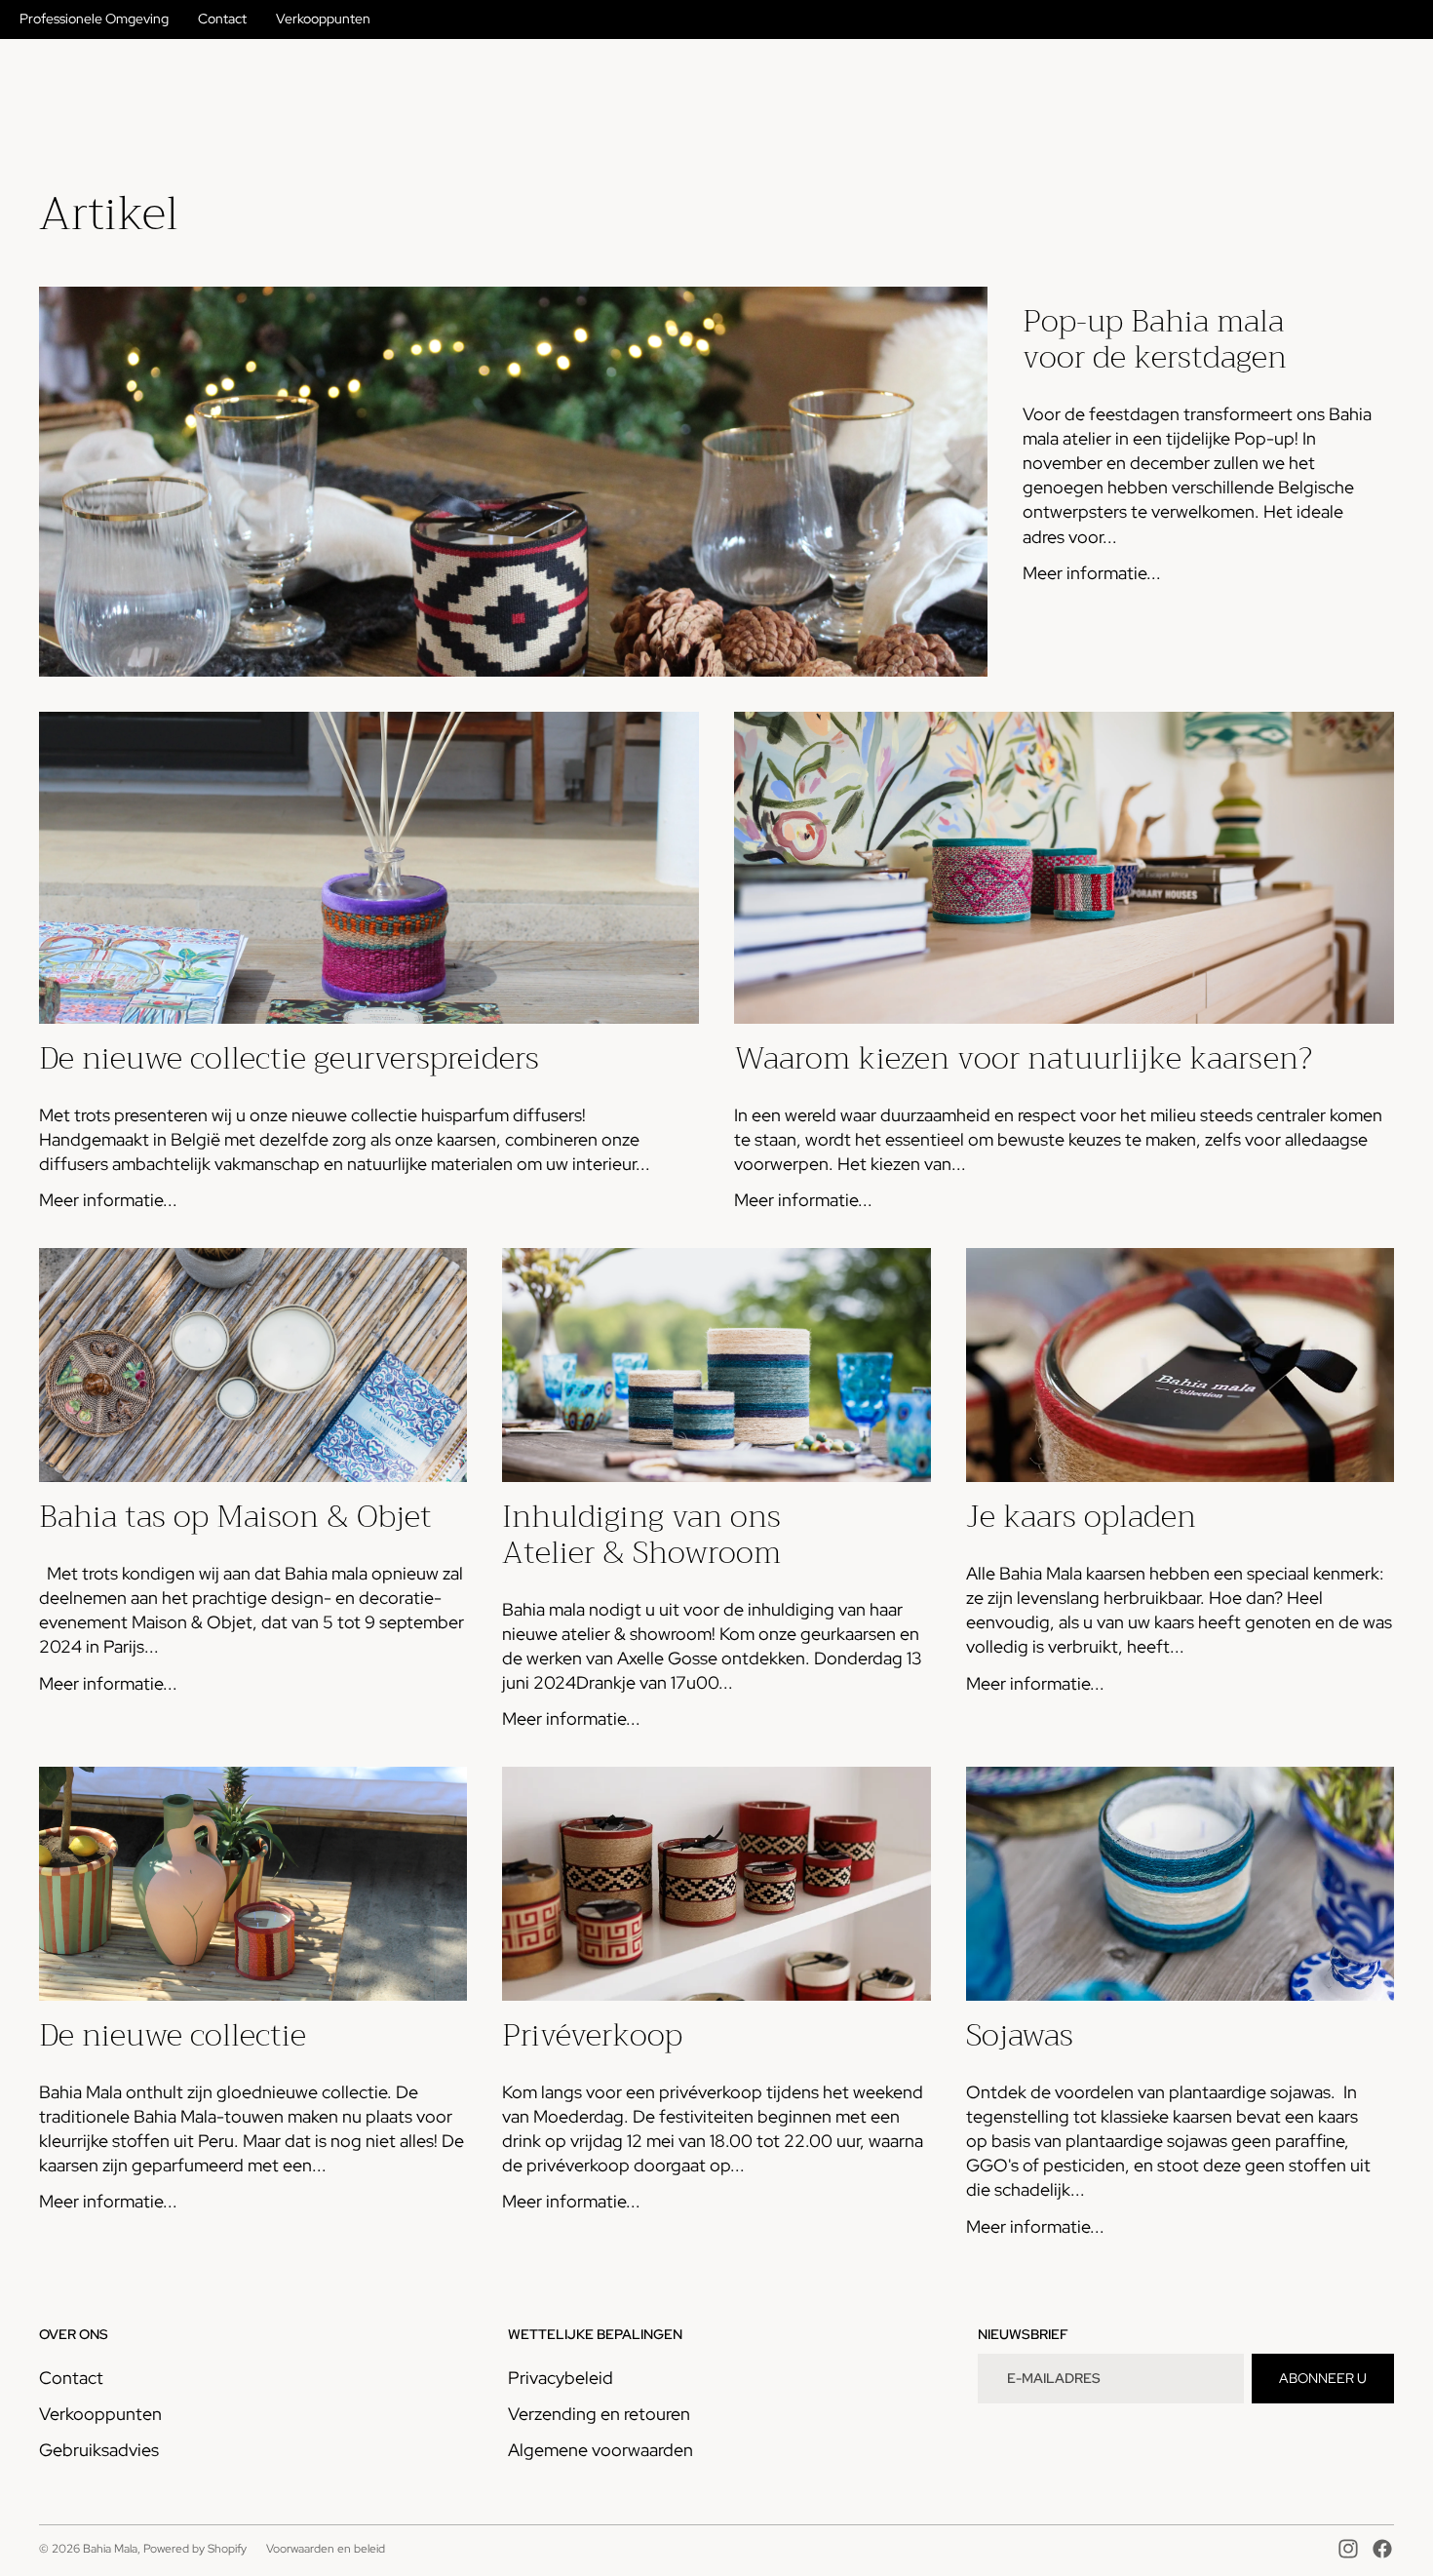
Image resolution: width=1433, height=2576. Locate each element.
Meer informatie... (1092, 573)
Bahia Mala (110, 2549)
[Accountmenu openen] (1330, 77)
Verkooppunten (323, 19)
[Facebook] (1382, 2549)
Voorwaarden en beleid (326, 2549)
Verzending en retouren (599, 2414)
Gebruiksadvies (99, 2450)
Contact (222, 19)
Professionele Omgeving (94, 19)
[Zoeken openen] (1289, 77)
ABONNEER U (1323, 2378)
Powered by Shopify (195, 2549)
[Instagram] (1348, 2549)
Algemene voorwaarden (600, 2450)
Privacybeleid (561, 2378)
